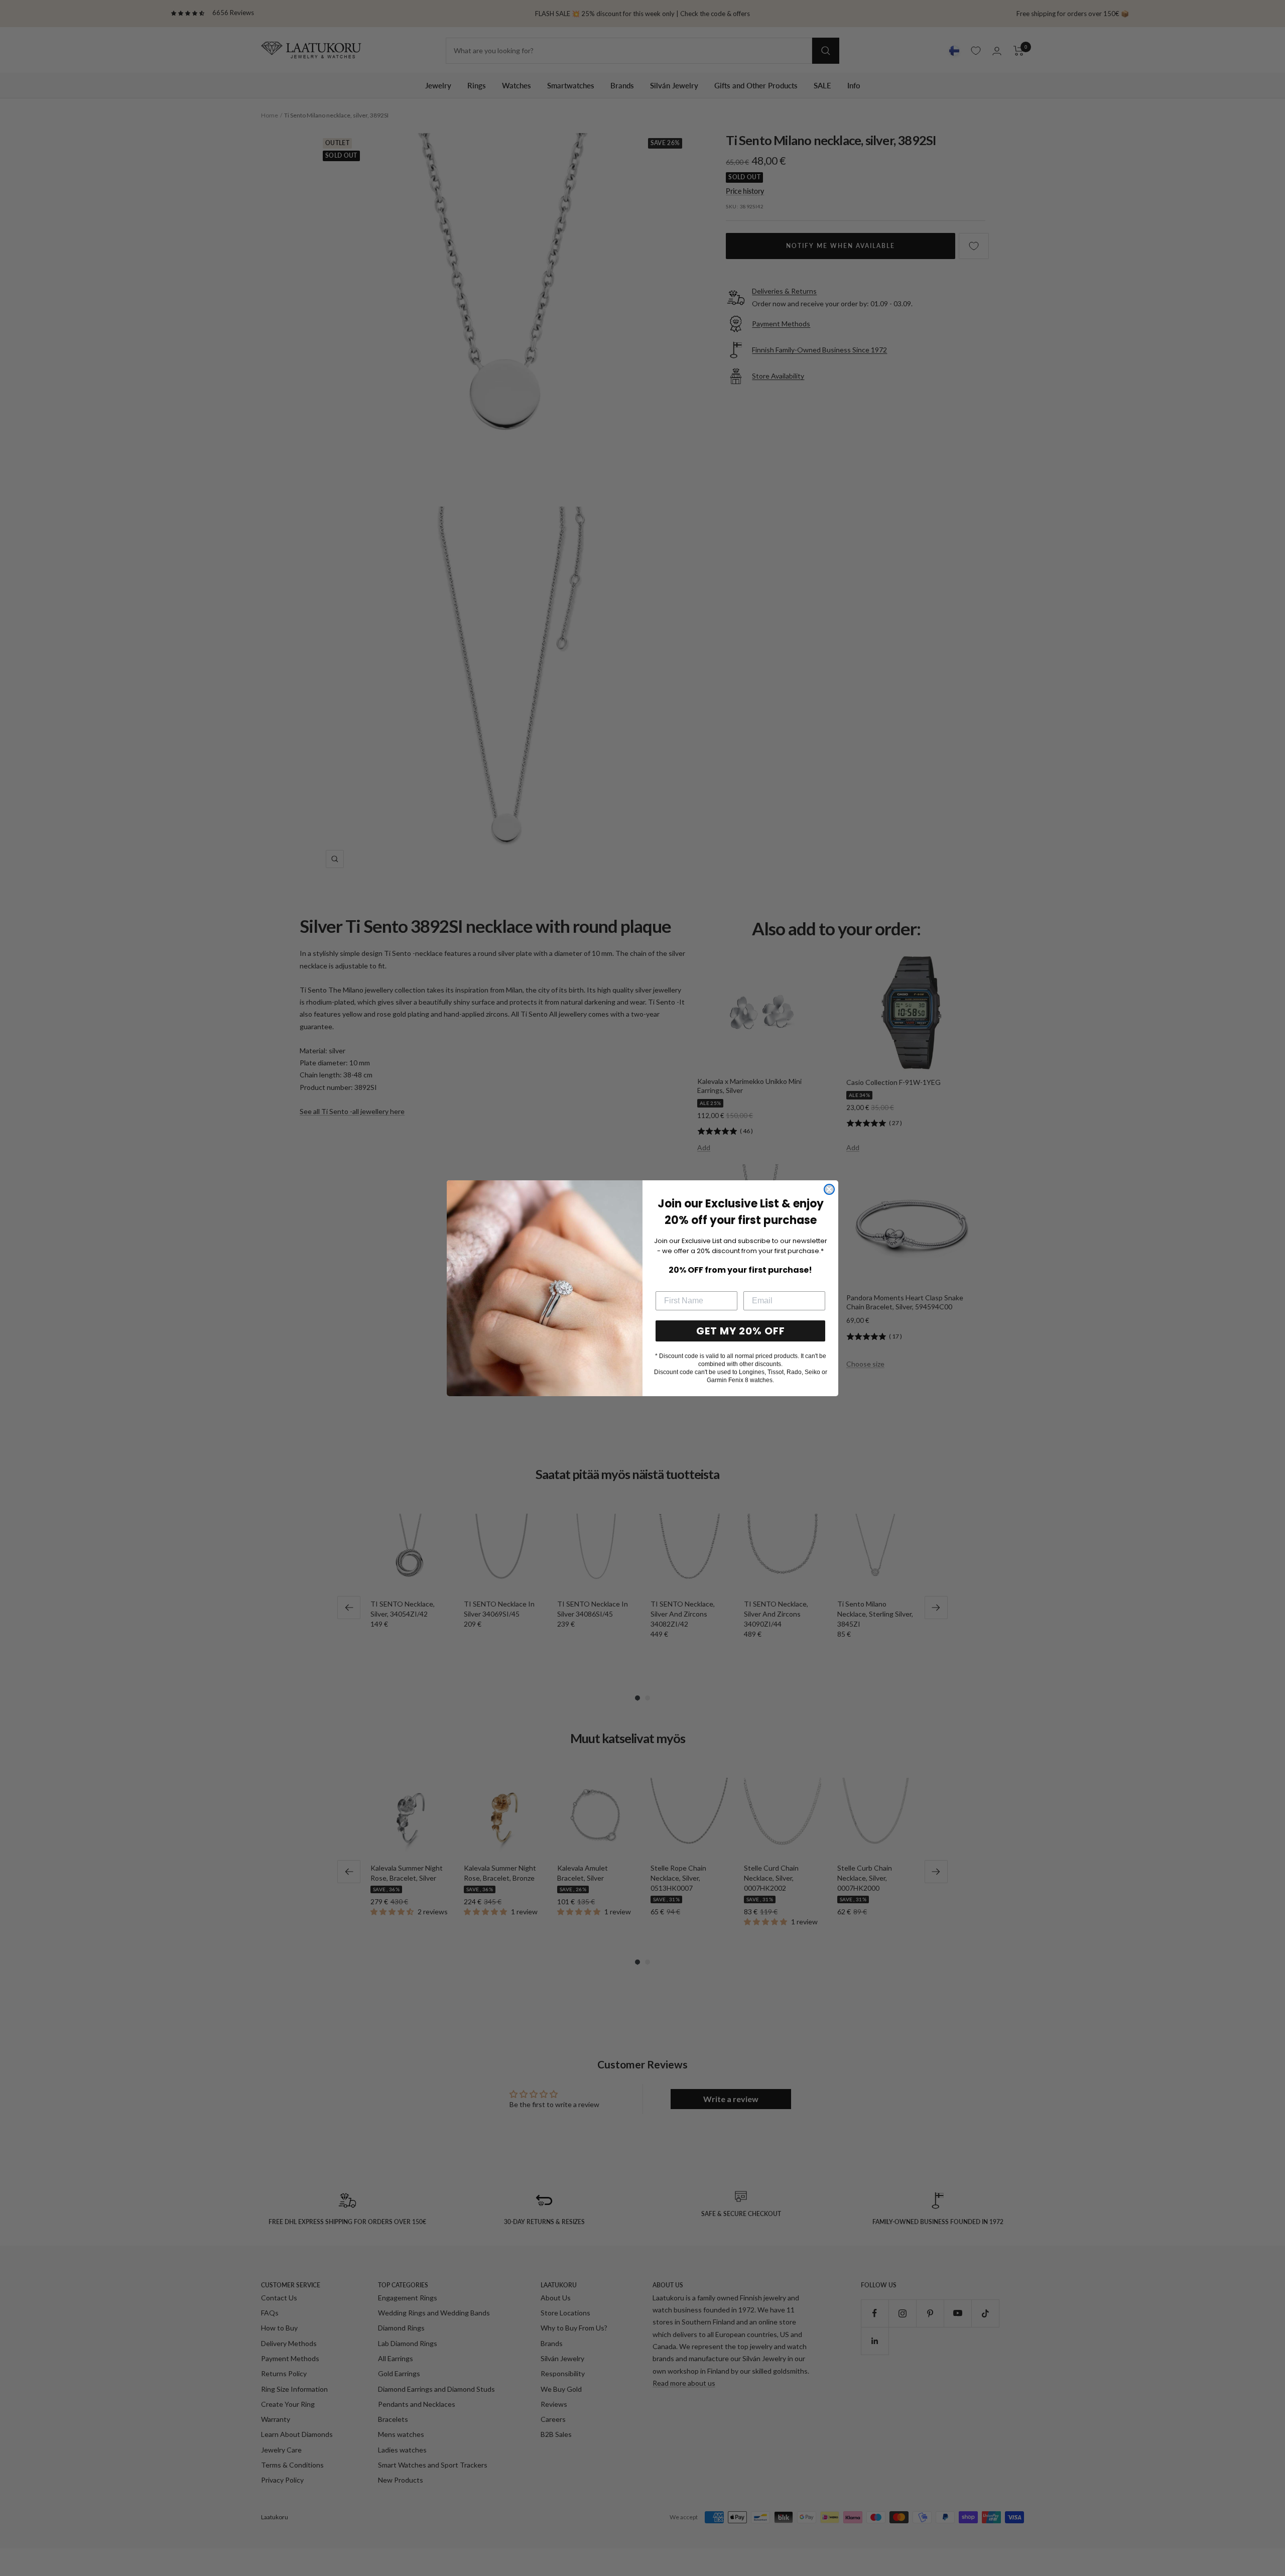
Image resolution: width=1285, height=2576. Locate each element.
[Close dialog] (829, 1189)
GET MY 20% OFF (741, 1331)
